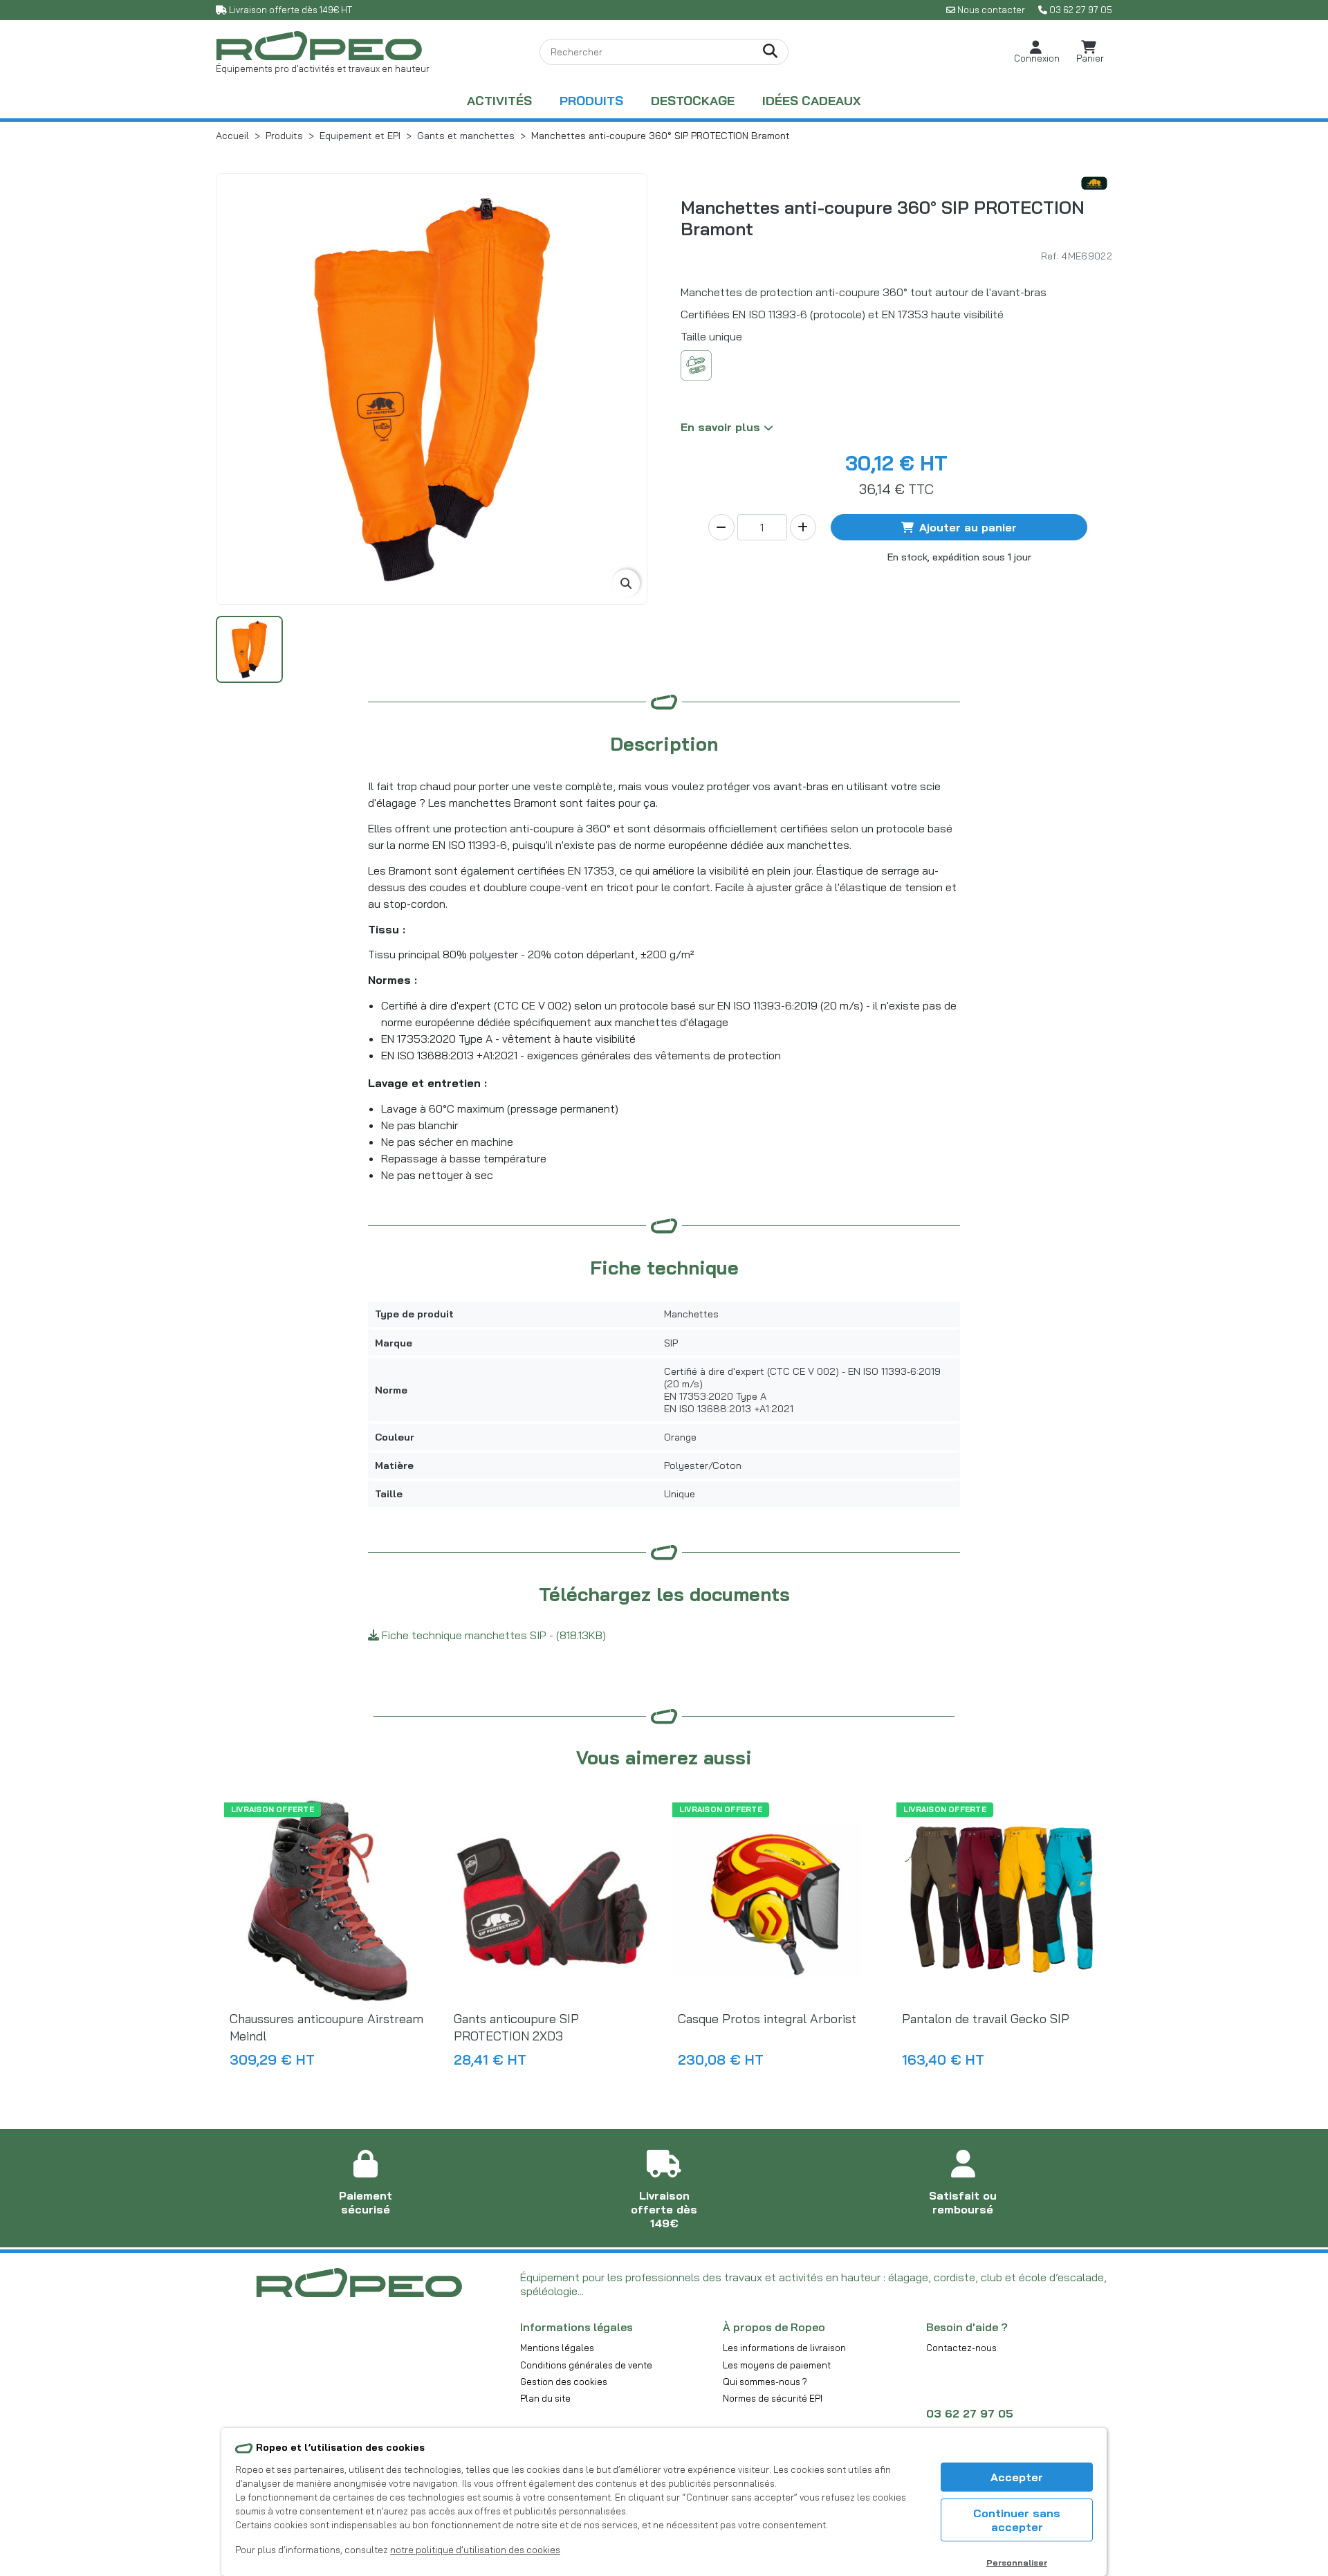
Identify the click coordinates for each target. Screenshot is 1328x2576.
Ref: (1050, 256)
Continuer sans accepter (1017, 2520)
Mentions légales (557, 2348)
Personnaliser (1017, 2563)
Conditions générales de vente (586, 2365)
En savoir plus (722, 427)
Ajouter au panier (968, 527)
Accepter (1017, 2477)
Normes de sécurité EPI (773, 2398)
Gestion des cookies (564, 2382)
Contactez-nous (961, 2348)
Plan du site (545, 2398)
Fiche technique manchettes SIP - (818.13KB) (492, 1635)
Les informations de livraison (784, 2348)
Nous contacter (991, 10)
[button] (1037, 52)
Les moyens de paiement (777, 2365)
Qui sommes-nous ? (765, 2382)
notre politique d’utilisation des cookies (475, 2550)
